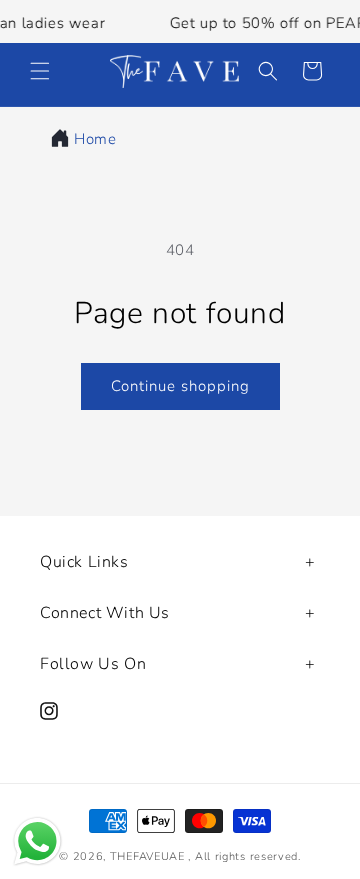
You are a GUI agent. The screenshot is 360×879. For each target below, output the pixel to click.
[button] (40, 71)
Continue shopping (180, 386)
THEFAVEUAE (147, 856)
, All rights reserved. (244, 856)
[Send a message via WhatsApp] (37, 841)
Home (95, 139)
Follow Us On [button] (93, 664)
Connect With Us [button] (105, 613)
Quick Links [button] (84, 562)
